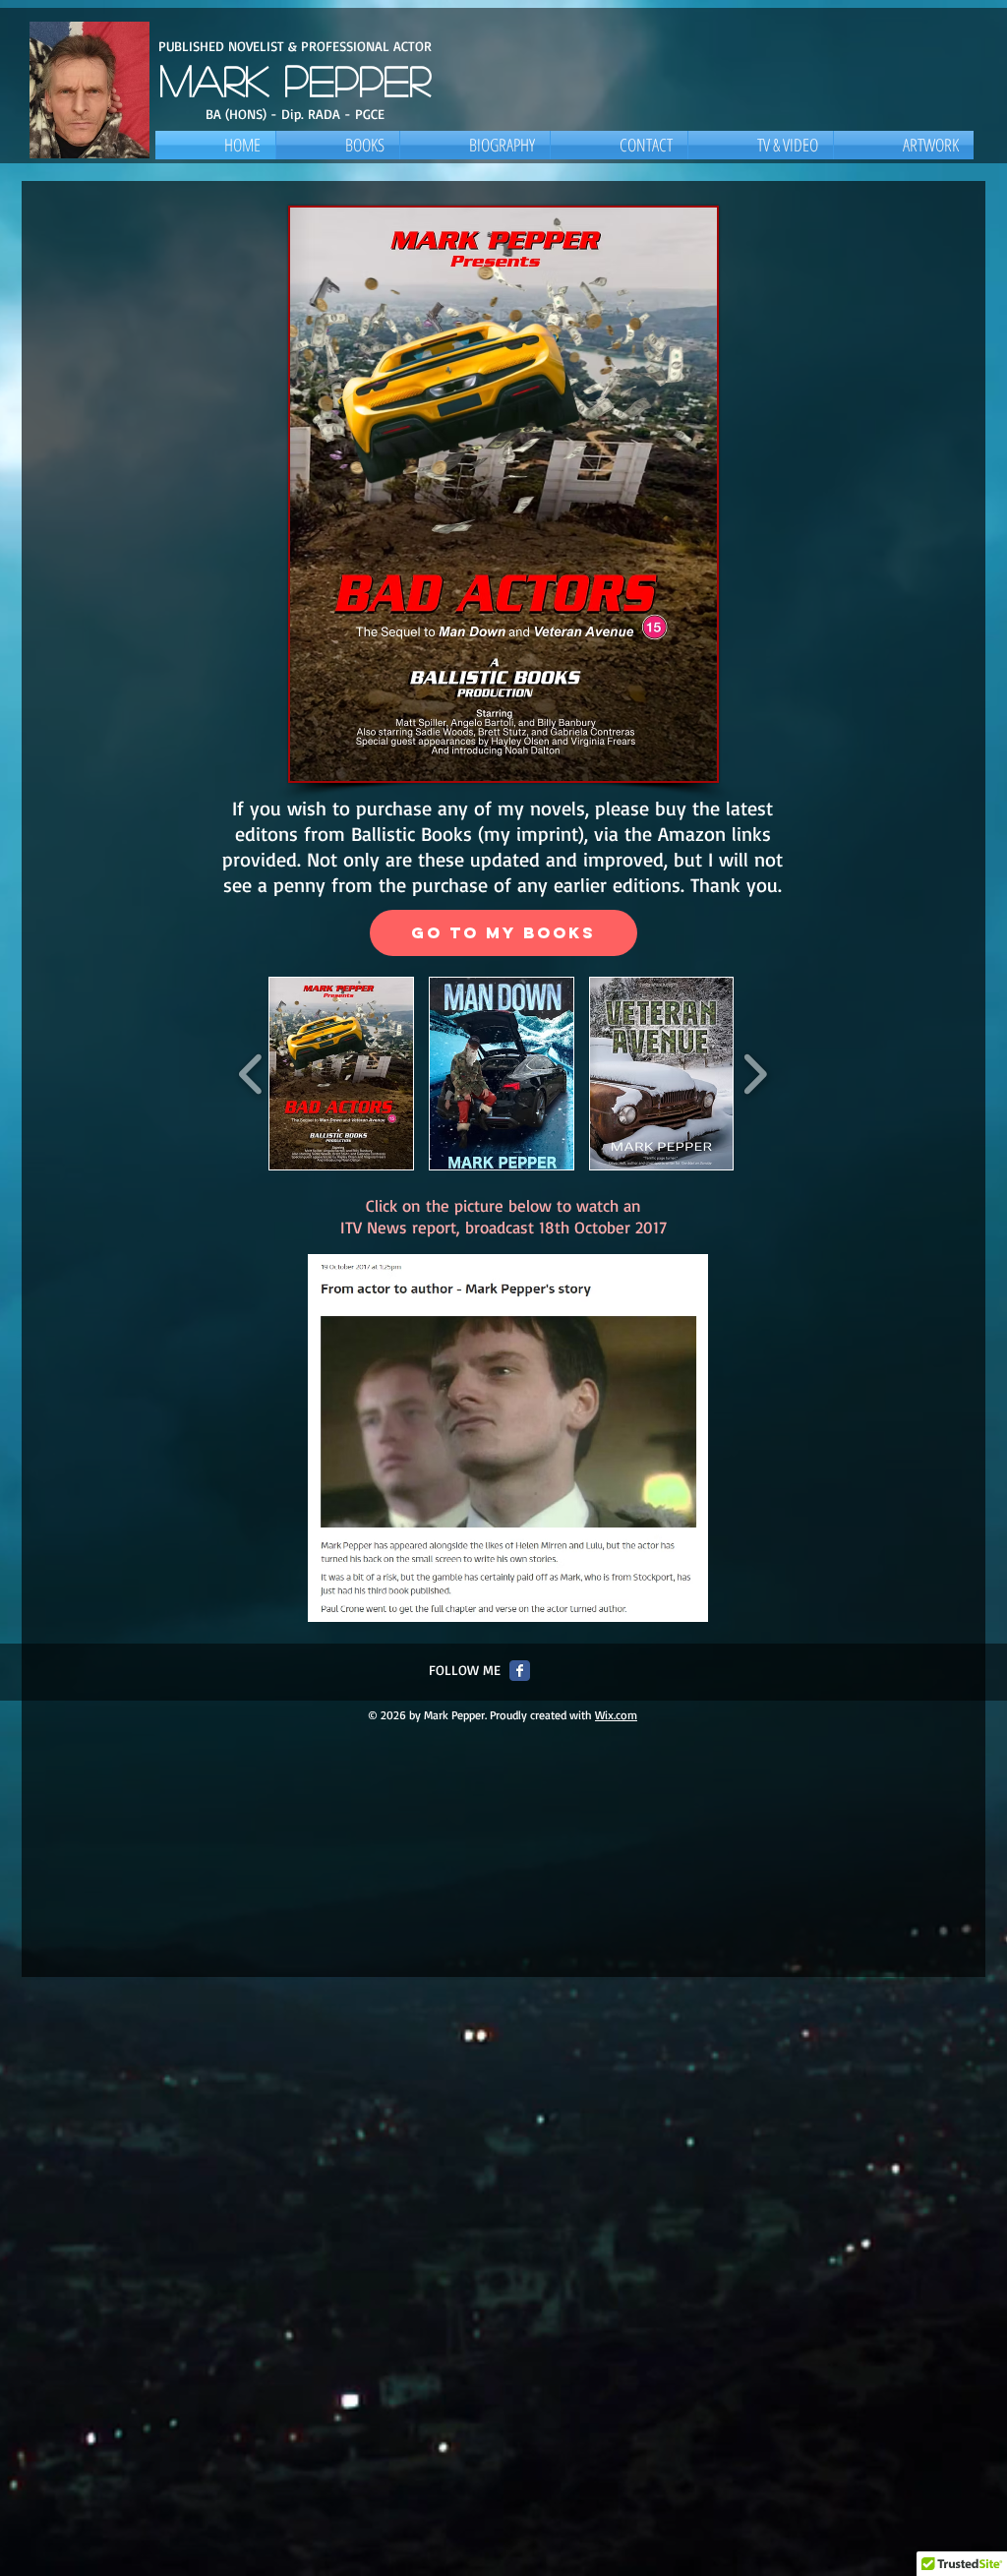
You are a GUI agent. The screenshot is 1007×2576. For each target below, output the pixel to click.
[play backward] (251, 1074)
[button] (341, 1074)
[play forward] (755, 1074)
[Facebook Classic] (520, 1671)
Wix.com (616, 1715)
